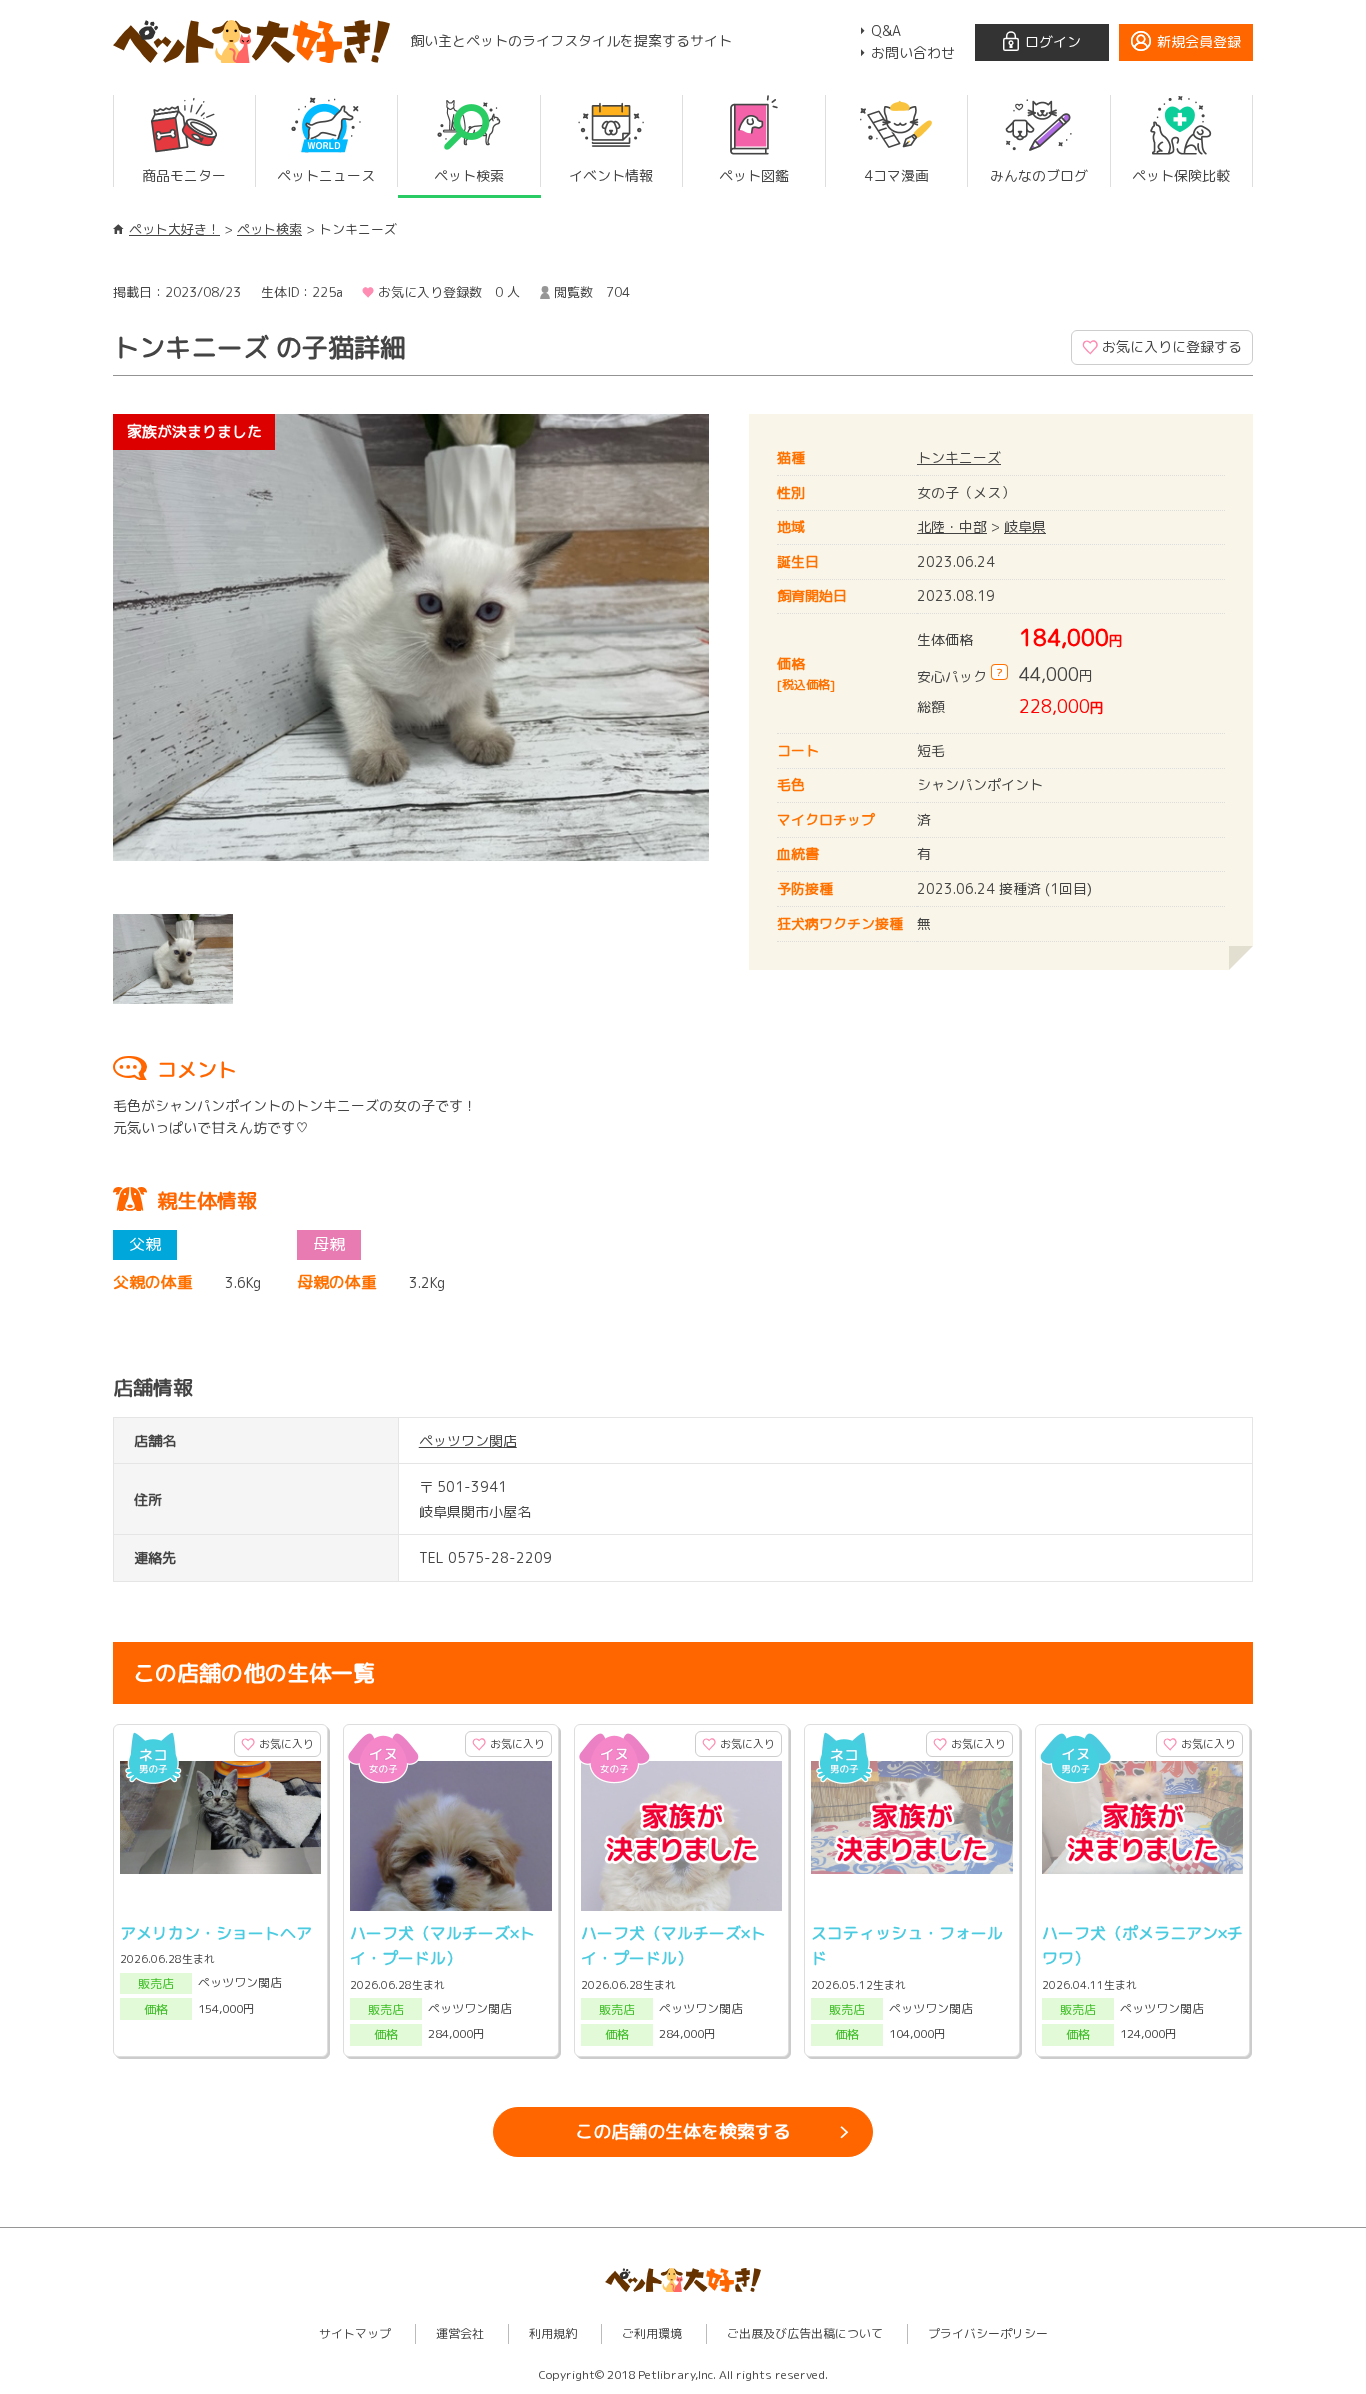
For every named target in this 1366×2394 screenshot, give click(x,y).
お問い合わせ (913, 52)
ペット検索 (269, 229)
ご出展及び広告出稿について (805, 2333)
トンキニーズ (959, 457)
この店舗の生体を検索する (683, 2131)
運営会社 (460, 2333)
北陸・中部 (952, 526)
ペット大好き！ (174, 229)
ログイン (1053, 41)
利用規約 (553, 2333)
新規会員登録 (1199, 41)
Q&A (886, 30)
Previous (83, 659)
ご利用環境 (652, 2333)
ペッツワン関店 (468, 1440)
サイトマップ (355, 2333)
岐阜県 (1025, 526)
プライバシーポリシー (988, 2333)
